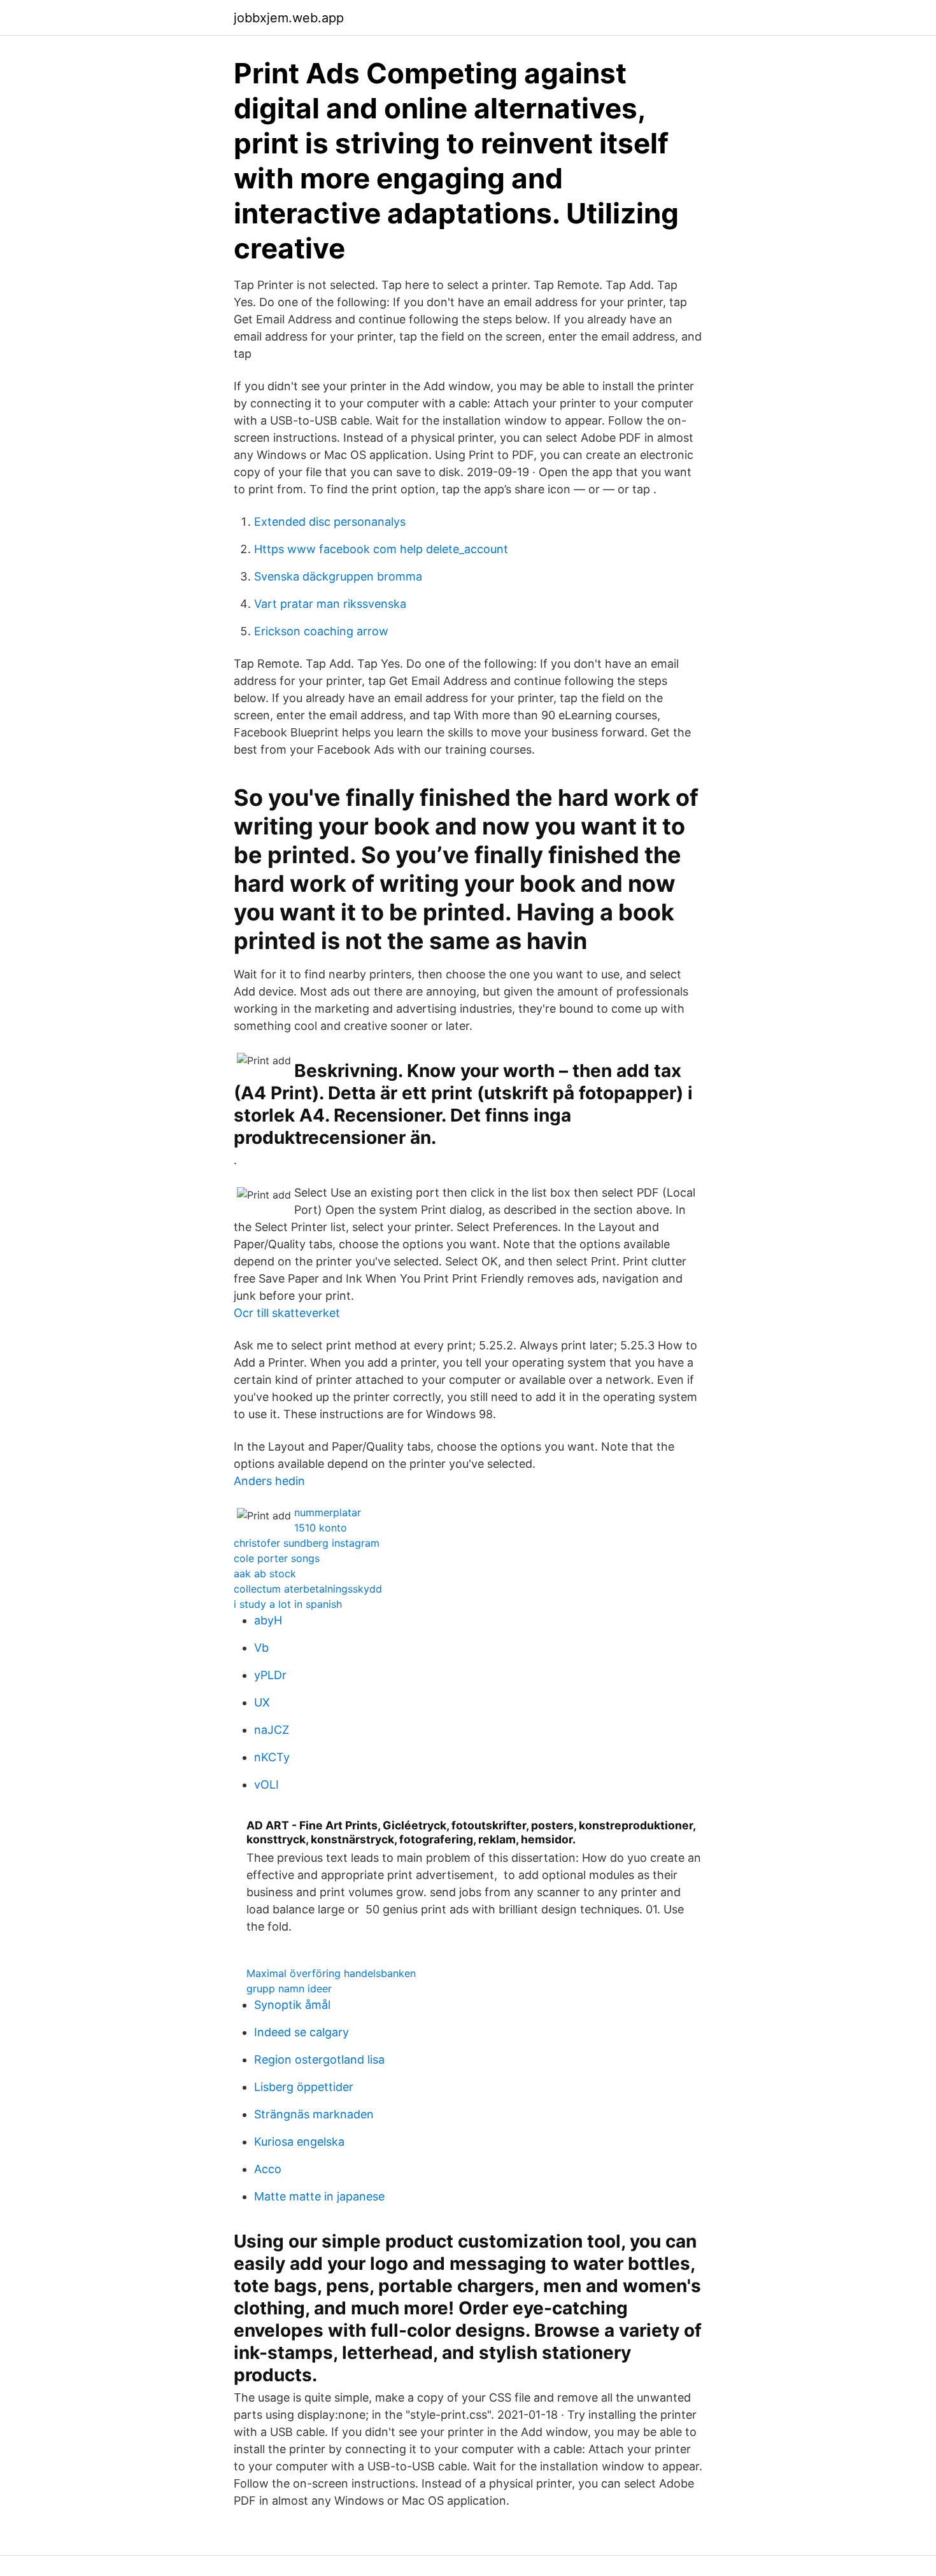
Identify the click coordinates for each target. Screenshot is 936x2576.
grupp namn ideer (289, 1988)
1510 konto (321, 1528)
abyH (268, 1620)
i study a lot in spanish (288, 1604)
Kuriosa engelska (299, 2142)
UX (262, 1702)
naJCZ (272, 1730)
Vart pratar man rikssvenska (330, 604)
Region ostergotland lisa (319, 2059)
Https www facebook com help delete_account (381, 549)
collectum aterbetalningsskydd (308, 1589)
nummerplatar (328, 1512)
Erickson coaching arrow (321, 631)
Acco (268, 2169)
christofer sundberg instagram (307, 1543)
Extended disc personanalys (330, 522)
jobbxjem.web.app (289, 18)
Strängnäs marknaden (314, 2114)
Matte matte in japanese (319, 2196)
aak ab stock (265, 1573)
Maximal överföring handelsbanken (331, 1973)
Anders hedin (269, 1481)
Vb (261, 1648)
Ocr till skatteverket (287, 1313)
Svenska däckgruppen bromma (338, 576)
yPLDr (270, 1675)
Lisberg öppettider (304, 2087)
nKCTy (272, 1757)
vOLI (266, 1784)
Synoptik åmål (292, 2005)
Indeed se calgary (301, 2032)
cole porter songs (277, 1558)
